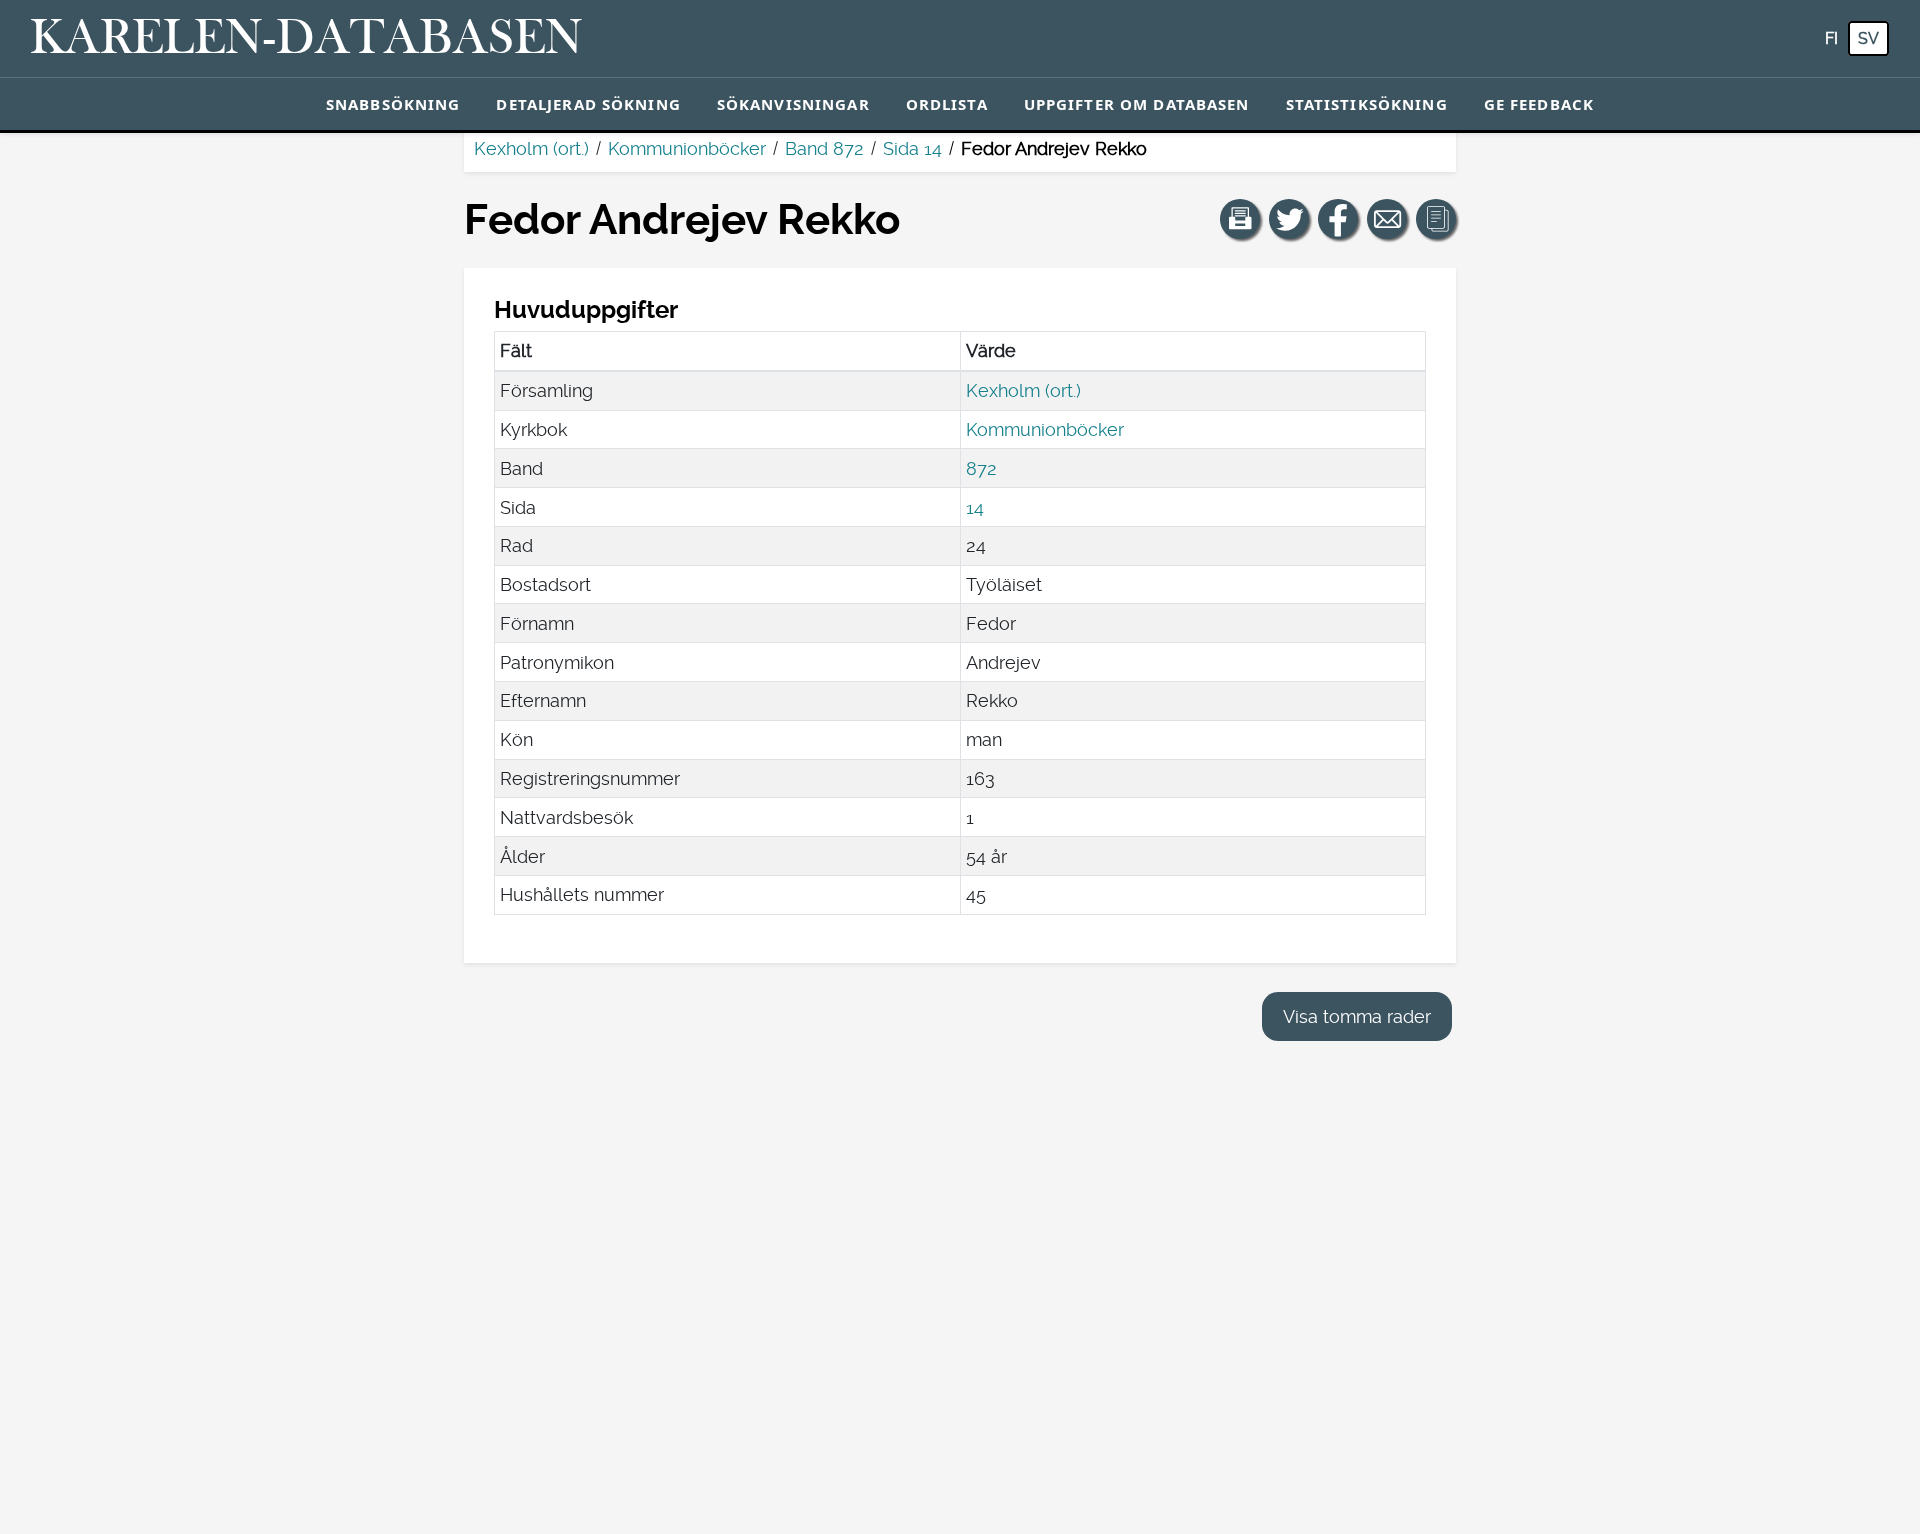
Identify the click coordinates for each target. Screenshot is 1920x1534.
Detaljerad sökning (588, 104)
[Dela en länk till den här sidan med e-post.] (1387, 219)
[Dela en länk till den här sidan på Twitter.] (1289, 219)
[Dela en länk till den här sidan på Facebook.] (1338, 219)
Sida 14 (912, 148)
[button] (1240, 219)
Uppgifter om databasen (1137, 104)
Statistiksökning (1367, 104)
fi (1831, 38)
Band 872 (824, 148)
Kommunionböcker (687, 148)
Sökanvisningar (793, 104)
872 (981, 468)
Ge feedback (1539, 104)
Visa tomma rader (1357, 1016)
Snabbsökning (393, 104)
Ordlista (947, 104)
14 (975, 507)
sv (1868, 38)
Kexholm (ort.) (531, 148)
